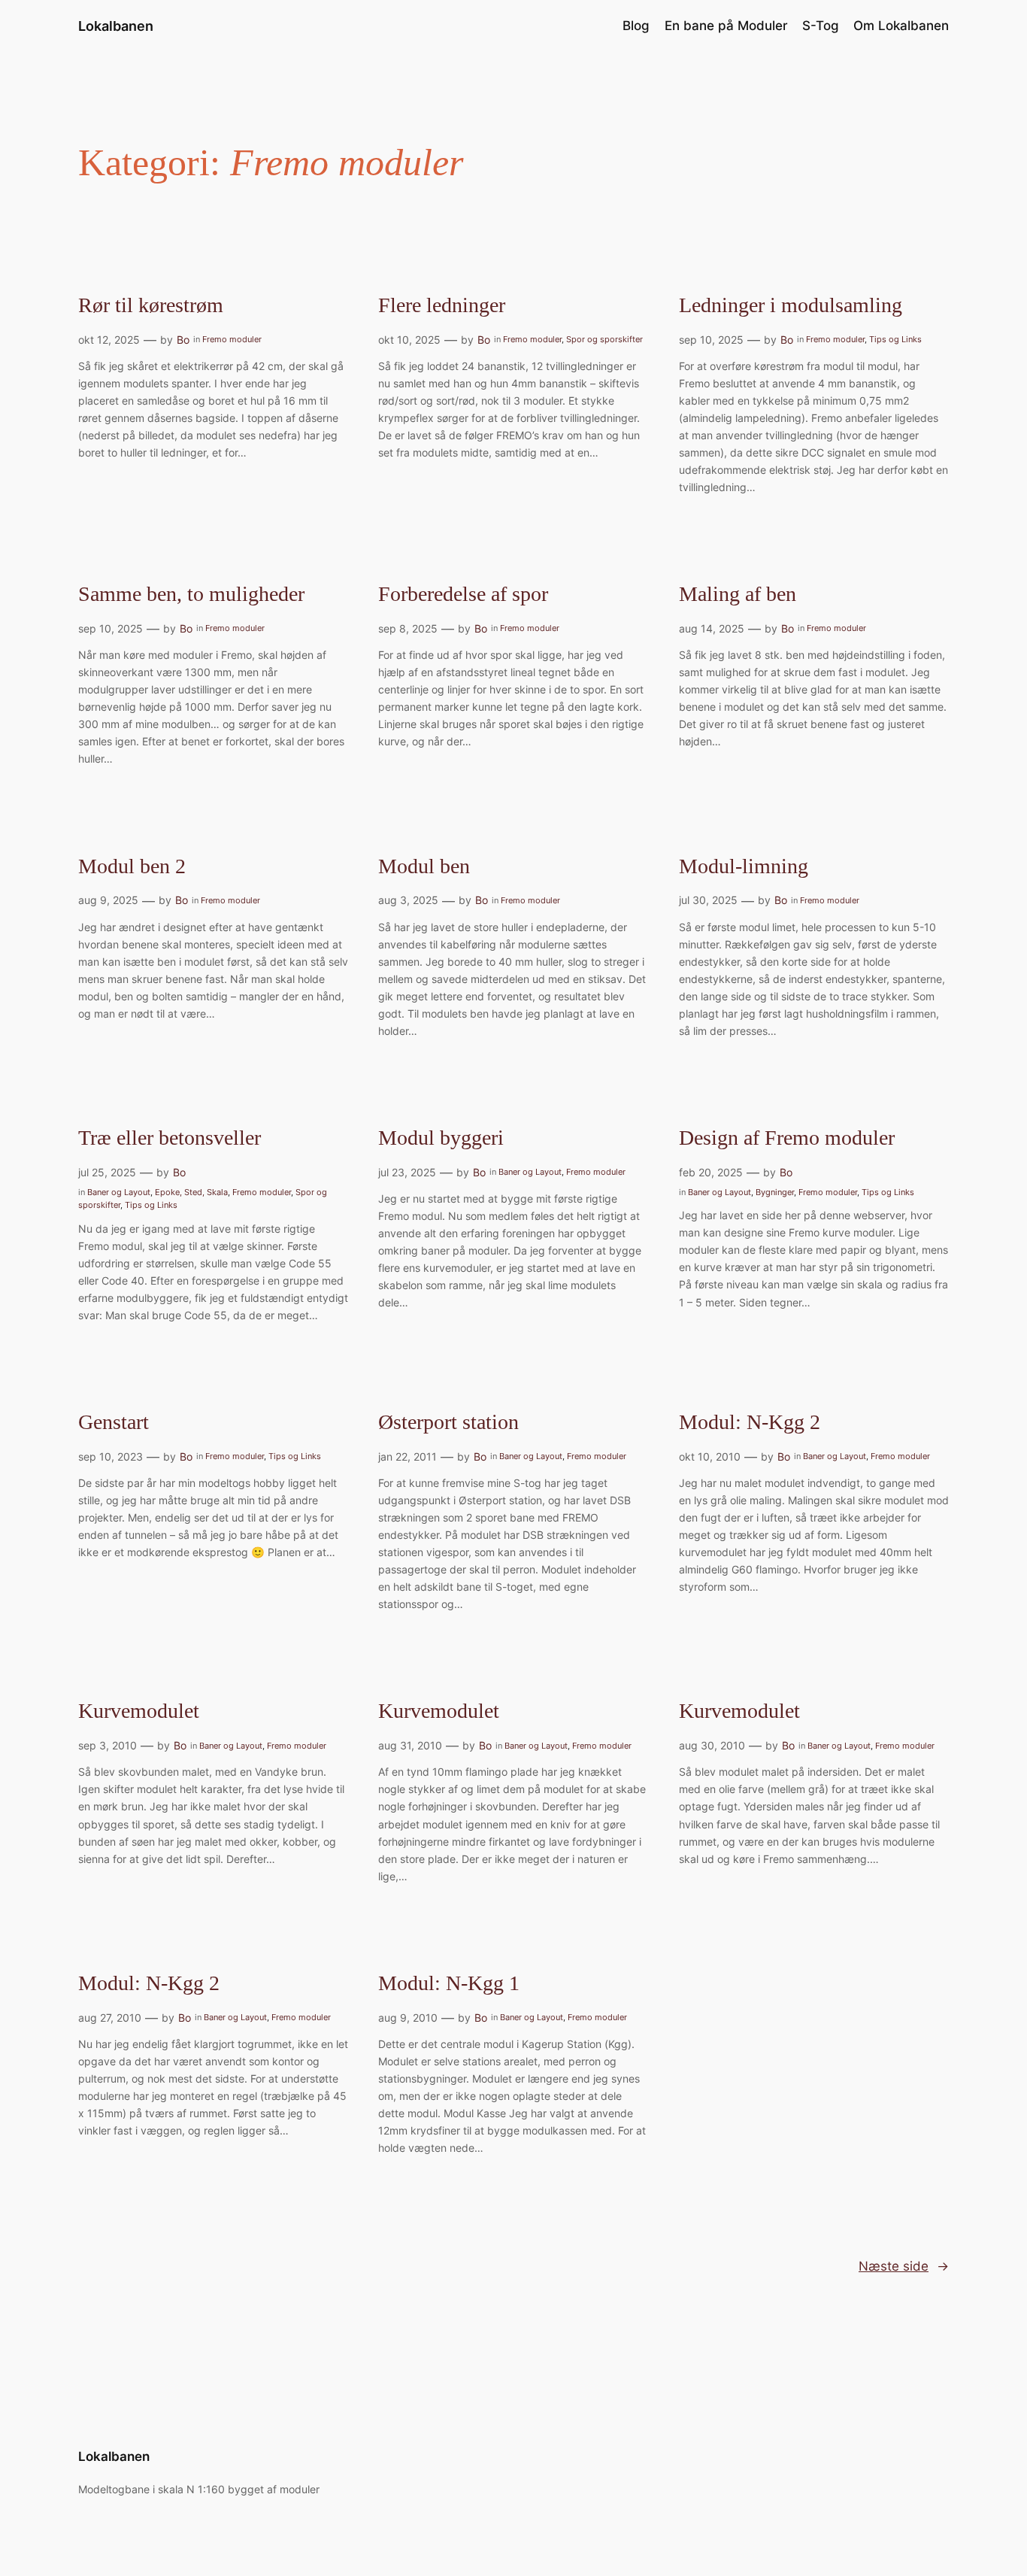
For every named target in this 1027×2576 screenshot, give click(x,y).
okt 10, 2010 (710, 1456)
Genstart (114, 1422)
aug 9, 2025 (108, 900)
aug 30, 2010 (712, 1745)
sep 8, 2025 (408, 628)
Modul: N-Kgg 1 (449, 1983)
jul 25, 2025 (107, 1172)
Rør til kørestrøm (151, 305)
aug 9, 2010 (408, 2018)
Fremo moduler (232, 339)
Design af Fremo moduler (787, 1138)
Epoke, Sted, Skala (191, 1192)
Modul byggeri (441, 1138)
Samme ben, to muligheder (191, 594)
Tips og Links (895, 339)
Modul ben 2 (132, 866)
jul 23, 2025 (407, 1172)
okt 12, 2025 (109, 340)
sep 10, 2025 (711, 340)
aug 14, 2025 (712, 628)
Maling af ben (738, 594)
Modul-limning (744, 866)
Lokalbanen (116, 26)
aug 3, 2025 (408, 900)
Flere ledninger (442, 305)
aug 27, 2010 (110, 2018)
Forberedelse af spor (463, 594)
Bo (183, 340)
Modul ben (424, 866)
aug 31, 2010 (410, 1745)
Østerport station (448, 1422)
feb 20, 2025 (711, 1172)
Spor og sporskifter (604, 339)
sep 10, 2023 (111, 1456)
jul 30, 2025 (708, 900)
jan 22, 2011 (407, 1456)
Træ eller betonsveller (170, 1138)
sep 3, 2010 (108, 1745)
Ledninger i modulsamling (791, 305)
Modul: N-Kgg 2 (750, 1422)
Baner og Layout (119, 1192)
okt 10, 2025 (409, 340)
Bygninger (775, 1192)
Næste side (904, 2266)
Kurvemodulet (139, 1711)
